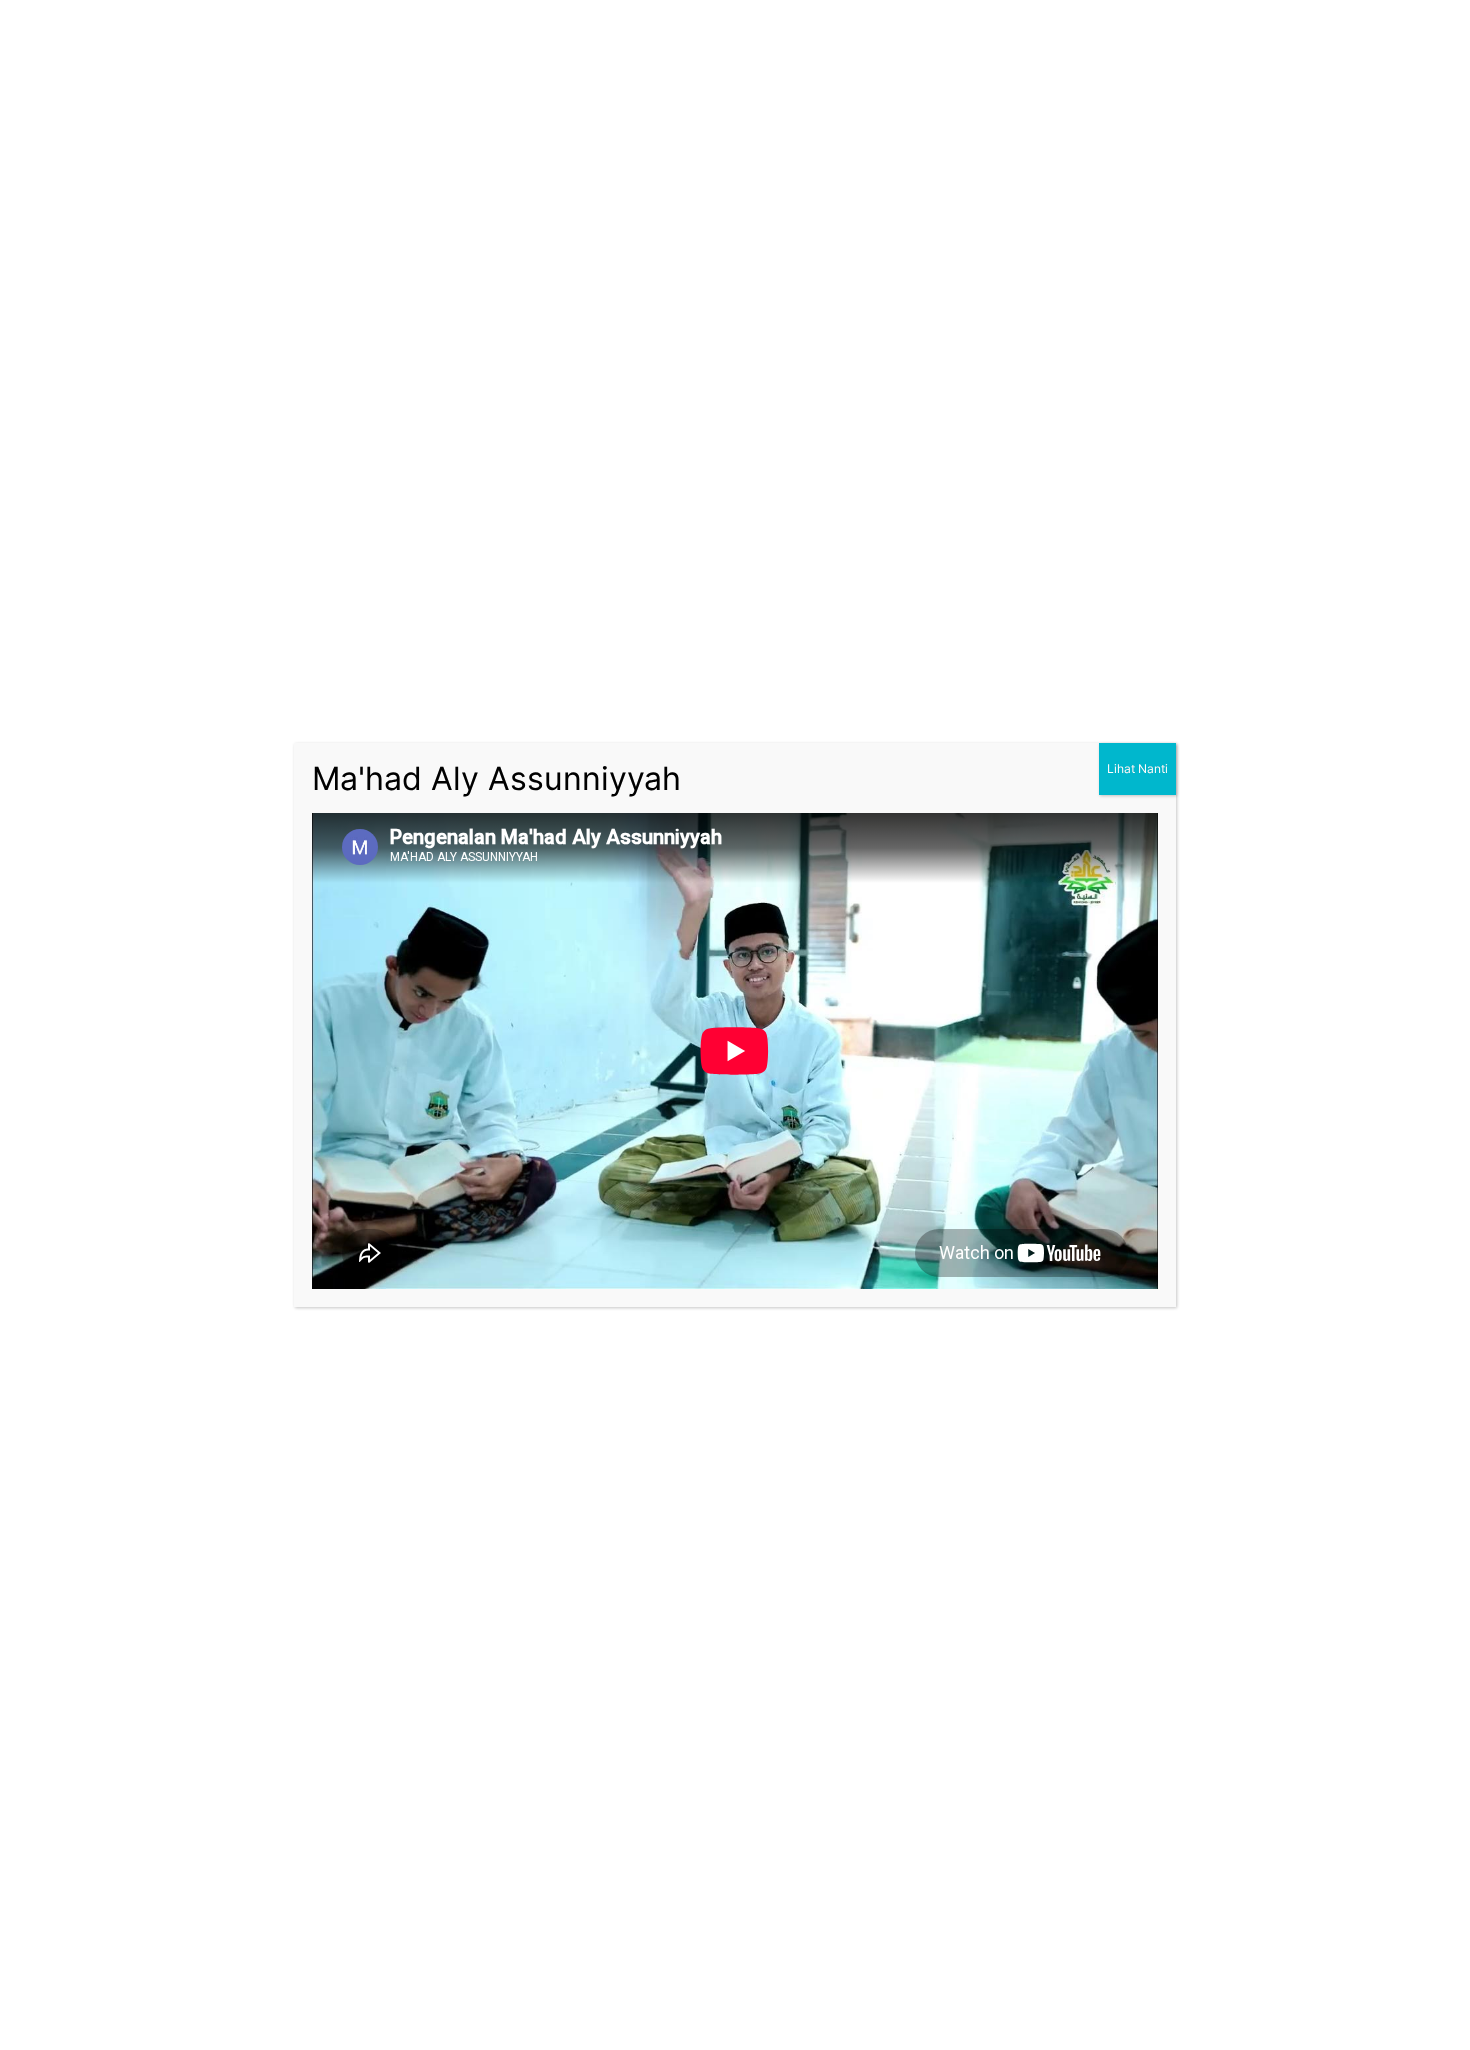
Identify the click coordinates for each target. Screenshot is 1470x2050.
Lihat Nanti (1137, 768)
